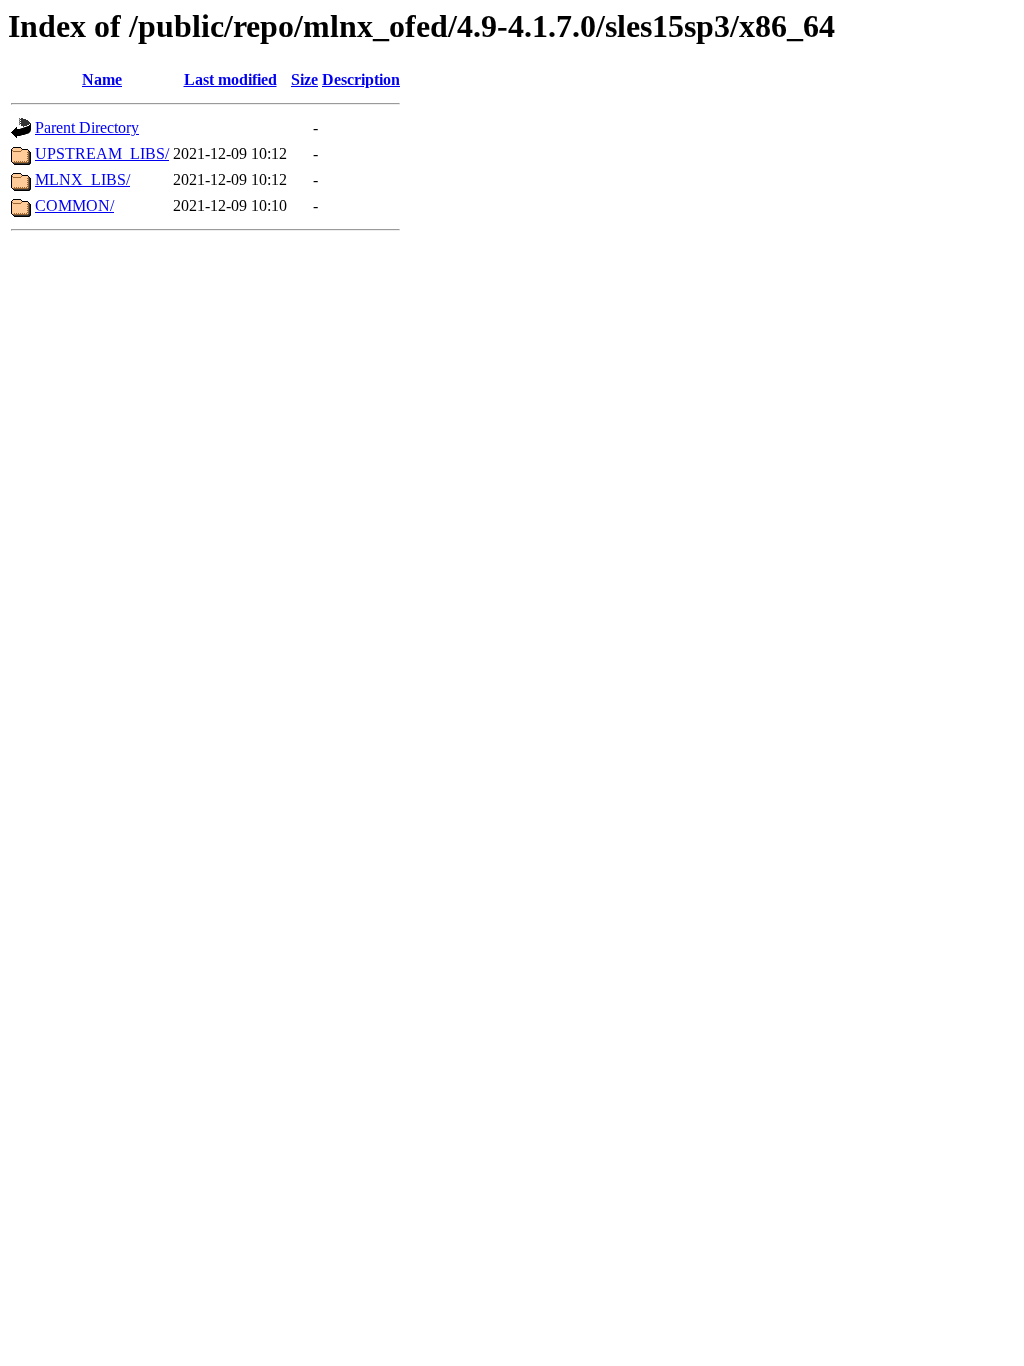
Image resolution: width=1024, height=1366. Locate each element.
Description (361, 79)
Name (102, 79)
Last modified (230, 79)
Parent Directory (87, 127)
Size (304, 79)
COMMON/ (74, 205)
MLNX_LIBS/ (82, 179)
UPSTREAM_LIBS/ (102, 153)
